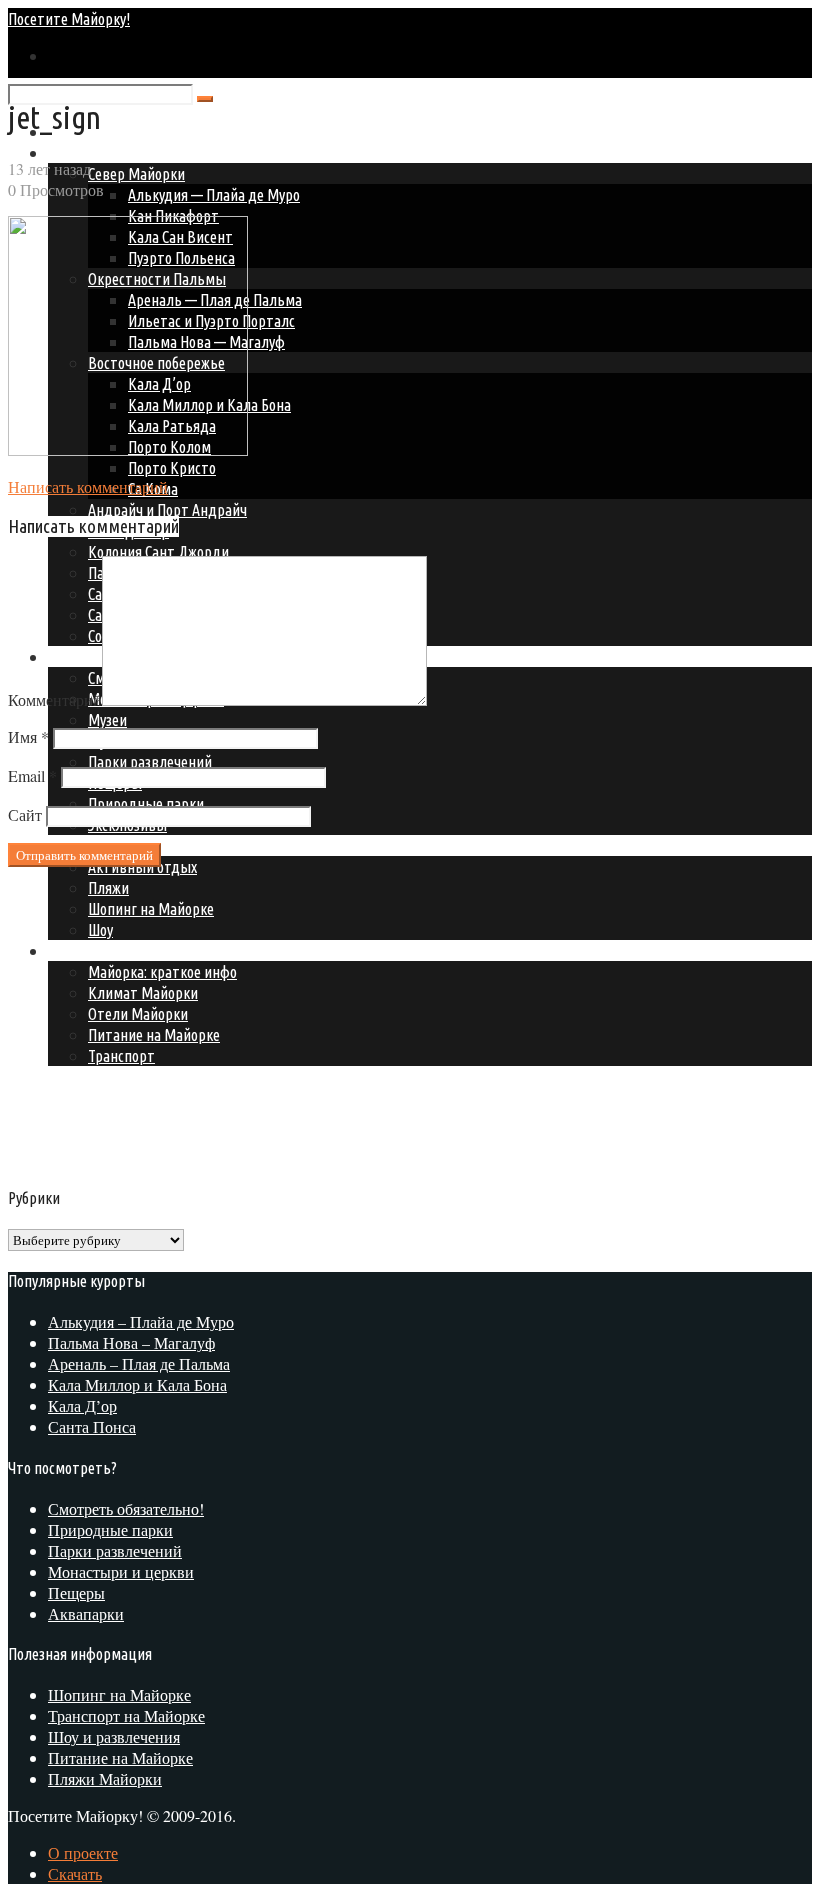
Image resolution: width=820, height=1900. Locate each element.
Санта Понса (92, 1426)
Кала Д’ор (82, 1405)
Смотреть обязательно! (126, 1508)
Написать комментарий (88, 486)
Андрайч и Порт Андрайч (167, 510)
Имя (28, 736)
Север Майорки (136, 174)
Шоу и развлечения (114, 1736)
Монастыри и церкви (121, 1571)
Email (32, 775)
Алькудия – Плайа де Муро (141, 1321)
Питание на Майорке (120, 1757)
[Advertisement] (176, 1023)
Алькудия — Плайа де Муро (214, 195)
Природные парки (110, 1529)
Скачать (75, 1873)
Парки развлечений (150, 762)
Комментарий (55, 699)
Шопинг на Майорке (119, 1694)
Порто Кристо (172, 468)
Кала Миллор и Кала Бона (137, 1384)
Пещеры (76, 1592)
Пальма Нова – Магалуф (131, 1342)
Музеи (107, 720)
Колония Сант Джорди (158, 552)
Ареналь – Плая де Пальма (139, 1363)
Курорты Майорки (106, 153)
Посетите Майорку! (69, 19)
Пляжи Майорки (105, 1778)
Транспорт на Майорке (126, 1715)
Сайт (25, 814)
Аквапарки (86, 1613)
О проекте (83, 1852)
